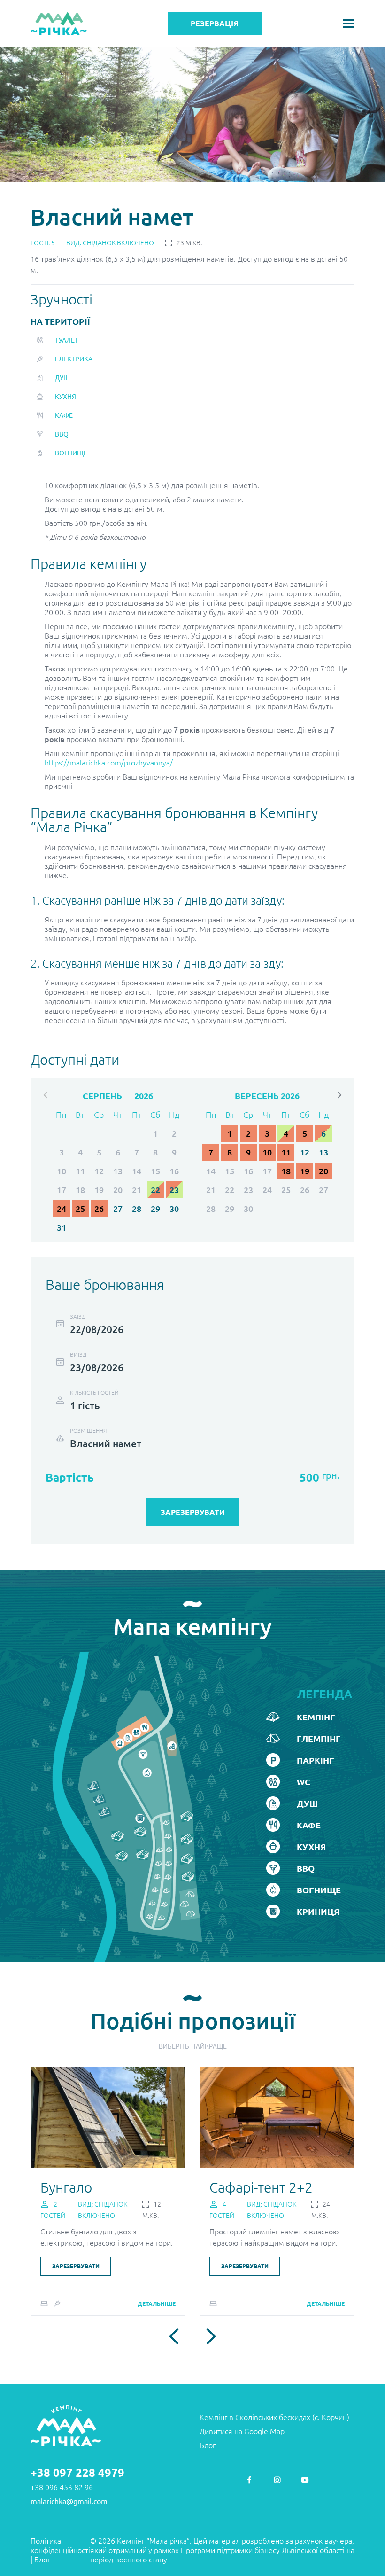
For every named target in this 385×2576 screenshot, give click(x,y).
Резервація (215, 23)
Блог (208, 2445)
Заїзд (78, 1316)
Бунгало (66, 2187)
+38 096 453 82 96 (62, 2487)
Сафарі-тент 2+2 (261, 2187)
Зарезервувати (76, 2266)
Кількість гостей (94, 1393)
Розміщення (88, 1431)
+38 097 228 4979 (77, 2473)
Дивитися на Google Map (242, 2431)
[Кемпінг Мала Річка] (59, 24)
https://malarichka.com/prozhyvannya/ (109, 763)
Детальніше (157, 2304)
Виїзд (78, 1354)
